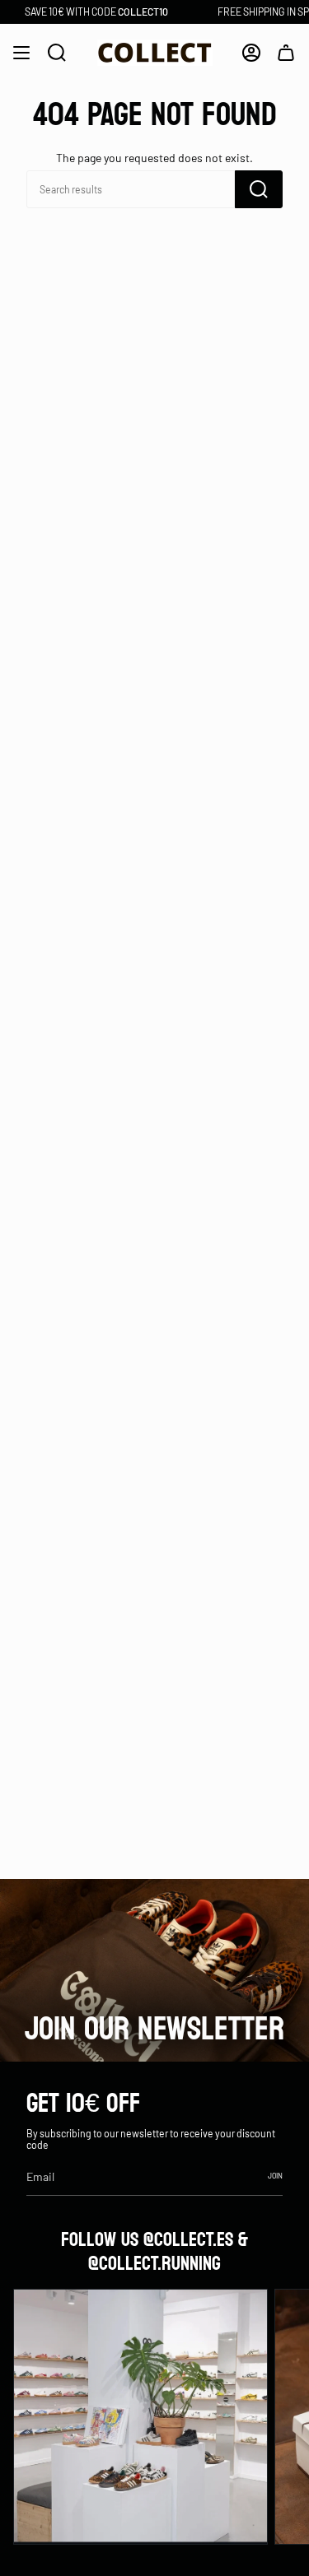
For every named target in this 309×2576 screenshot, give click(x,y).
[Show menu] (21, 53)
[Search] (259, 189)
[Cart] (286, 53)
